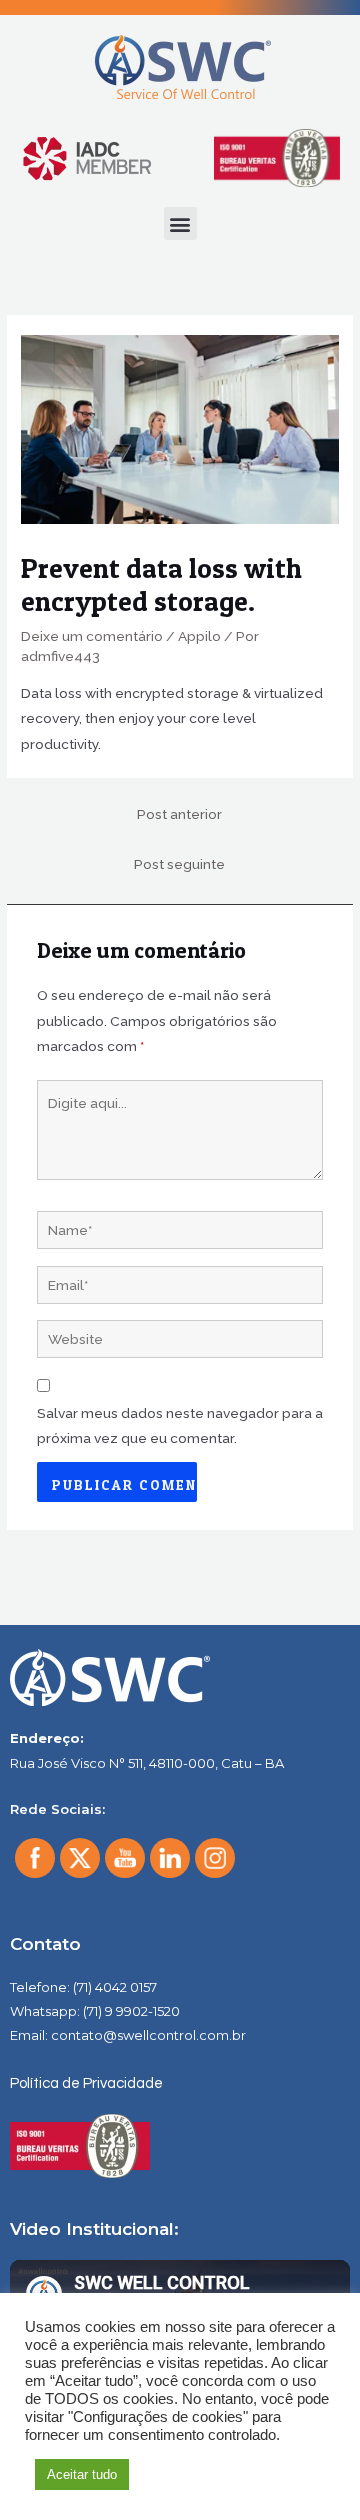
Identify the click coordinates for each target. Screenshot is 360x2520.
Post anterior (179, 814)
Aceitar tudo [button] (82, 2474)
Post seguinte (179, 864)
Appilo (199, 636)
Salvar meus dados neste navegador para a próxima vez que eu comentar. (180, 1425)
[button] (180, 223)
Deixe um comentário (92, 636)
